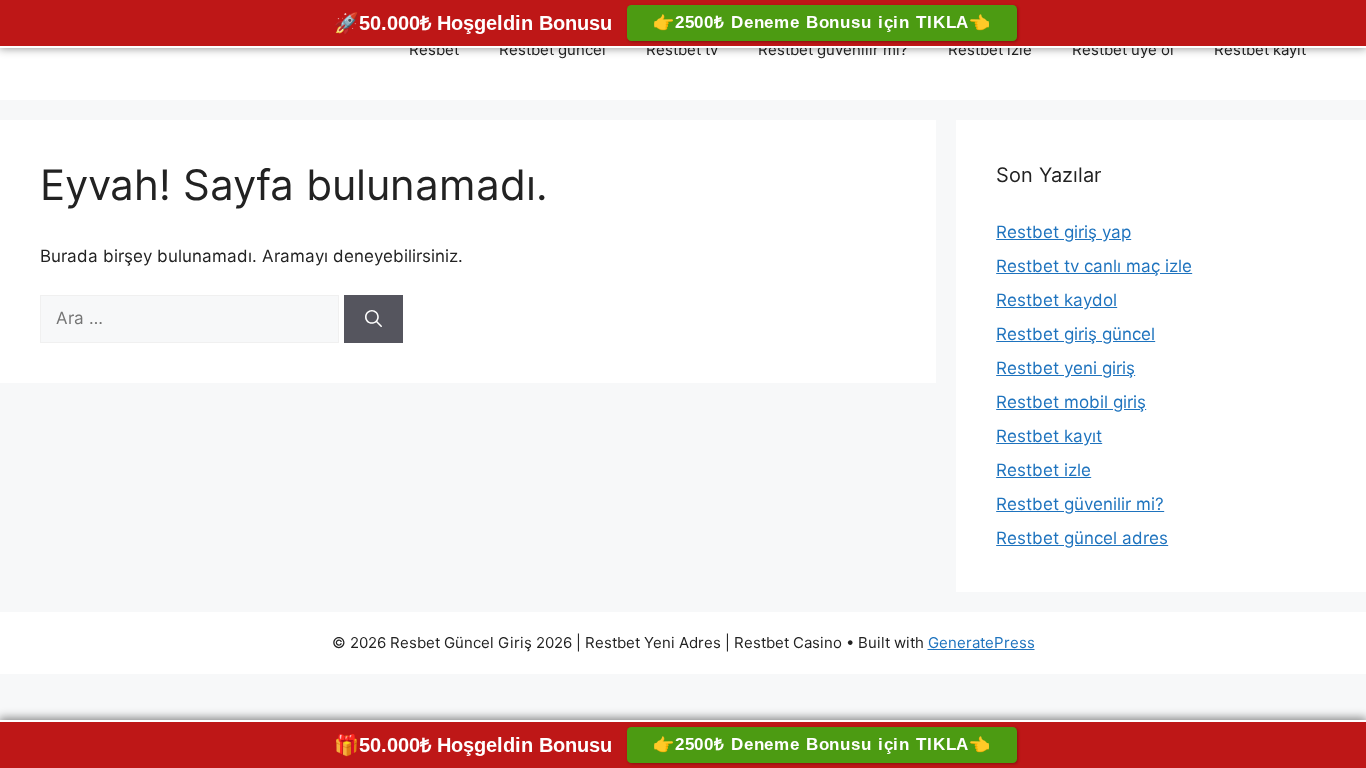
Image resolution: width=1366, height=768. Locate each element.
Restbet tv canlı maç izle (1094, 266)
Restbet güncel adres (1082, 538)
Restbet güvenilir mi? (833, 49)
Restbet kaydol (1056, 300)
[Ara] (373, 319)
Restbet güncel (552, 49)
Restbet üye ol (1123, 49)
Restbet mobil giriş (1071, 402)
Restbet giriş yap (1063, 232)
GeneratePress (981, 642)
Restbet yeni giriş (1065, 368)
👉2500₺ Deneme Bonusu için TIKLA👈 (822, 22)
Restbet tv (682, 49)
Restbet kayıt (1260, 49)
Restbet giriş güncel (1075, 334)
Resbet (434, 49)
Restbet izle (990, 49)
